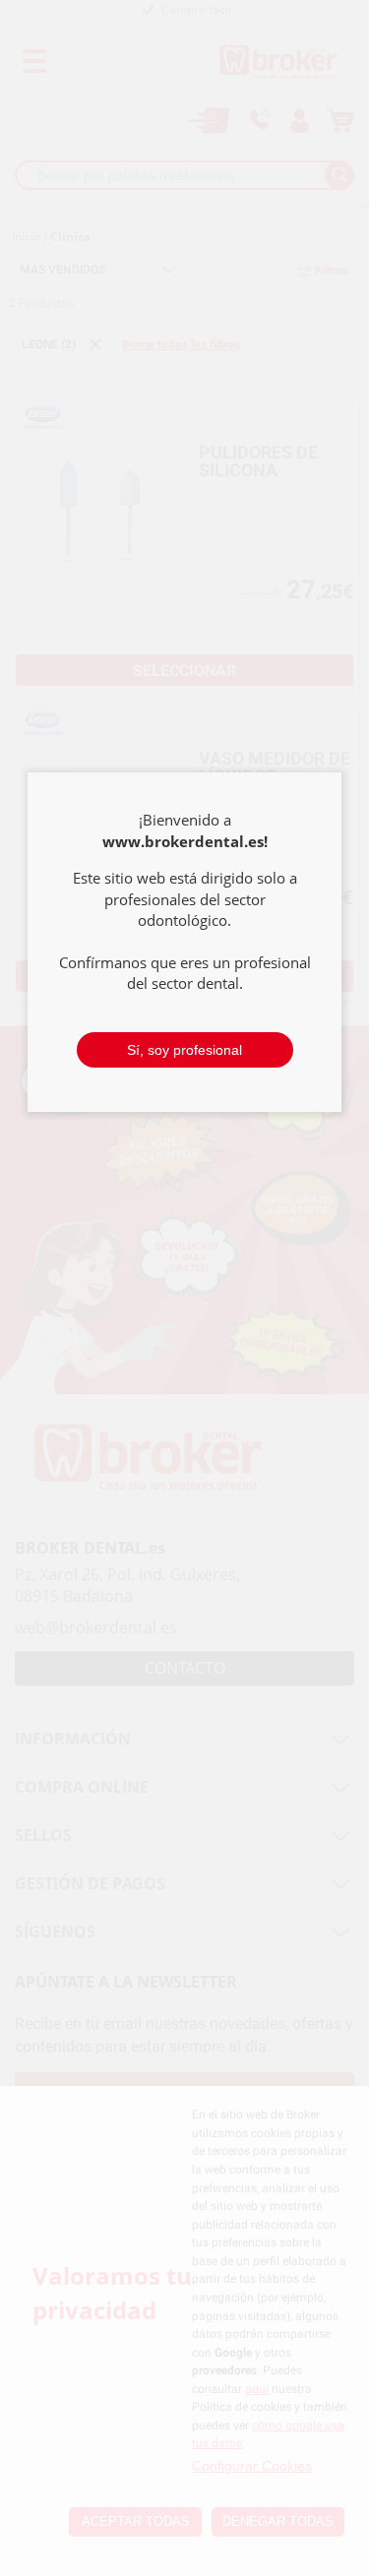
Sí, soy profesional (184, 1050)
